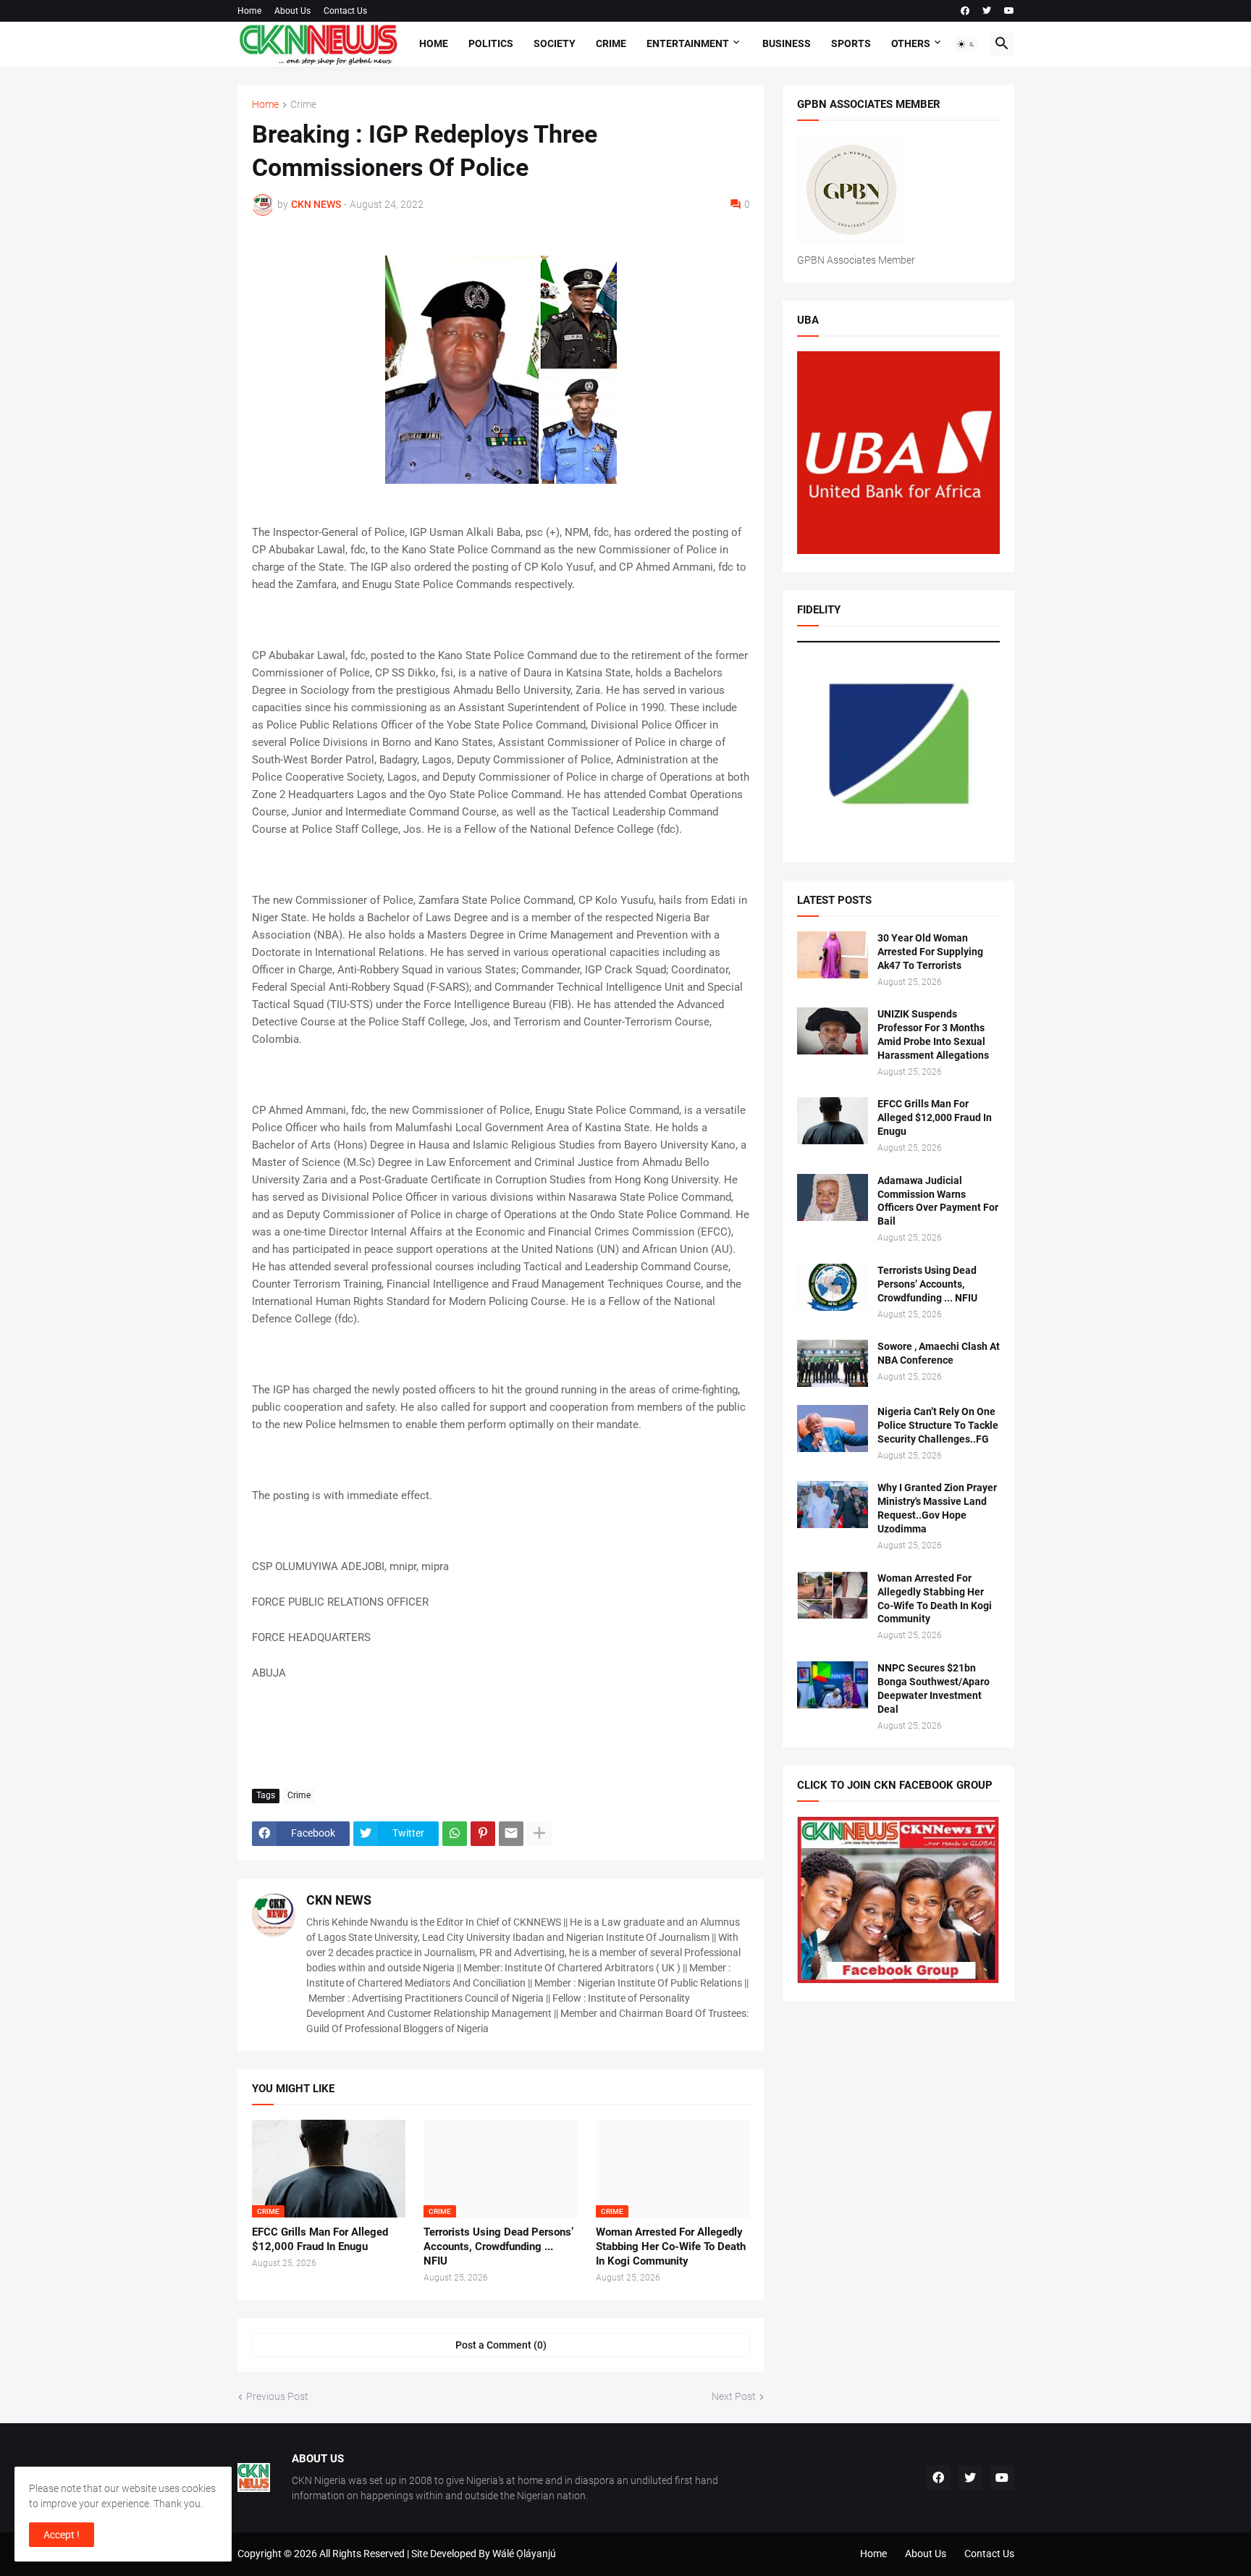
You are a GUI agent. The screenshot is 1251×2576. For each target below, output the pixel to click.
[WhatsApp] (455, 1834)
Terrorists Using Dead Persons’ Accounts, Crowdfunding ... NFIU (498, 2247)
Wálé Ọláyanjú (524, 2554)
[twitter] (987, 11)
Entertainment (688, 43)
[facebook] (965, 11)
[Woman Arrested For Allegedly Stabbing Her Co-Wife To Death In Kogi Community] (833, 1595)
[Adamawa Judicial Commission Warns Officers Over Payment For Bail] (833, 1197)
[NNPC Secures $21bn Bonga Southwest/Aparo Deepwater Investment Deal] (833, 1685)
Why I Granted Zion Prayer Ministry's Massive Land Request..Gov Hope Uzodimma (937, 1508)
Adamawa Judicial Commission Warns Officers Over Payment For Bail (938, 1201)
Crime (611, 43)
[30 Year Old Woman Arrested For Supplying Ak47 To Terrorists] (833, 955)
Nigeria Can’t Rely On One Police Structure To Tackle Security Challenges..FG (938, 1425)
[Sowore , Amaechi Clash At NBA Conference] (833, 1363)
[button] (966, 44)
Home (249, 11)
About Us (292, 11)
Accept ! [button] (62, 2535)
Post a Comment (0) (501, 2345)
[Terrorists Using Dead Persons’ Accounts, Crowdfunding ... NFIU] (833, 1287)
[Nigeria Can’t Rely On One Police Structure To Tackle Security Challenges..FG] (833, 1428)
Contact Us (345, 11)
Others (911, 43)
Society (555, 43)
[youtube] (1009, 11)
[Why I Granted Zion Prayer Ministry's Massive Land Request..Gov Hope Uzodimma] (833, 1505)
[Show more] (539, 1834)
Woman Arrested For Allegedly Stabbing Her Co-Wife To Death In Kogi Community (671, 2247)
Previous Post (277, 2396)
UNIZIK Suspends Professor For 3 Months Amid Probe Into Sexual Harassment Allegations (933, 1035)
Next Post (734, 2396)
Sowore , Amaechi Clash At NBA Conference (939, 1353)
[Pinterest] (483, 1834)
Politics (491, 43)
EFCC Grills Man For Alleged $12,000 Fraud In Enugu (320, 2239)
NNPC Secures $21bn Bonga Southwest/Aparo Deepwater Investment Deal (934, 1688)
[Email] (511, 1834)
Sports (851, 43)
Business (787, 43)
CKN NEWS (339, 1900)
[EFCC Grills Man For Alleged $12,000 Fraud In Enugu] (833, 1121)
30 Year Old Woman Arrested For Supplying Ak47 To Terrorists (930, 952)
